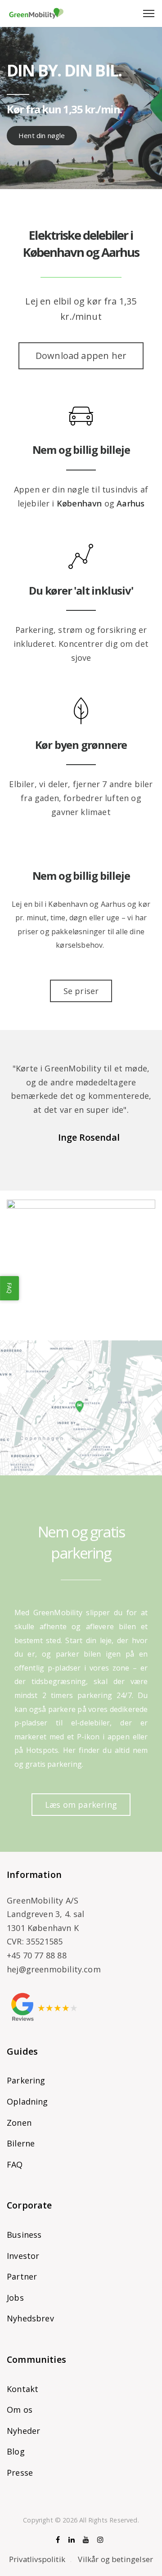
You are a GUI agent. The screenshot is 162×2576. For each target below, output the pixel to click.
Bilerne (21, 2143)
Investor (23, 2256)
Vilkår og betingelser (115, 2559)
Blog (16, 2451)
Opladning (27, 2101)
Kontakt (22, 2389)
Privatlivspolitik (37, 2559)
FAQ (15, 2164)
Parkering (26, 2080)
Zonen (19, 2123)
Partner (22, 2276)
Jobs (15, 2298)
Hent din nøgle (42, 135)
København (79, 503)
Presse (20, 2473)
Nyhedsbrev (30, 2318)
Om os (20, 2410)
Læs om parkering (81, 1805)
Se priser (81, 991)
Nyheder (23, 2431)
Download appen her (81, 356)
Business (24, 2235)
